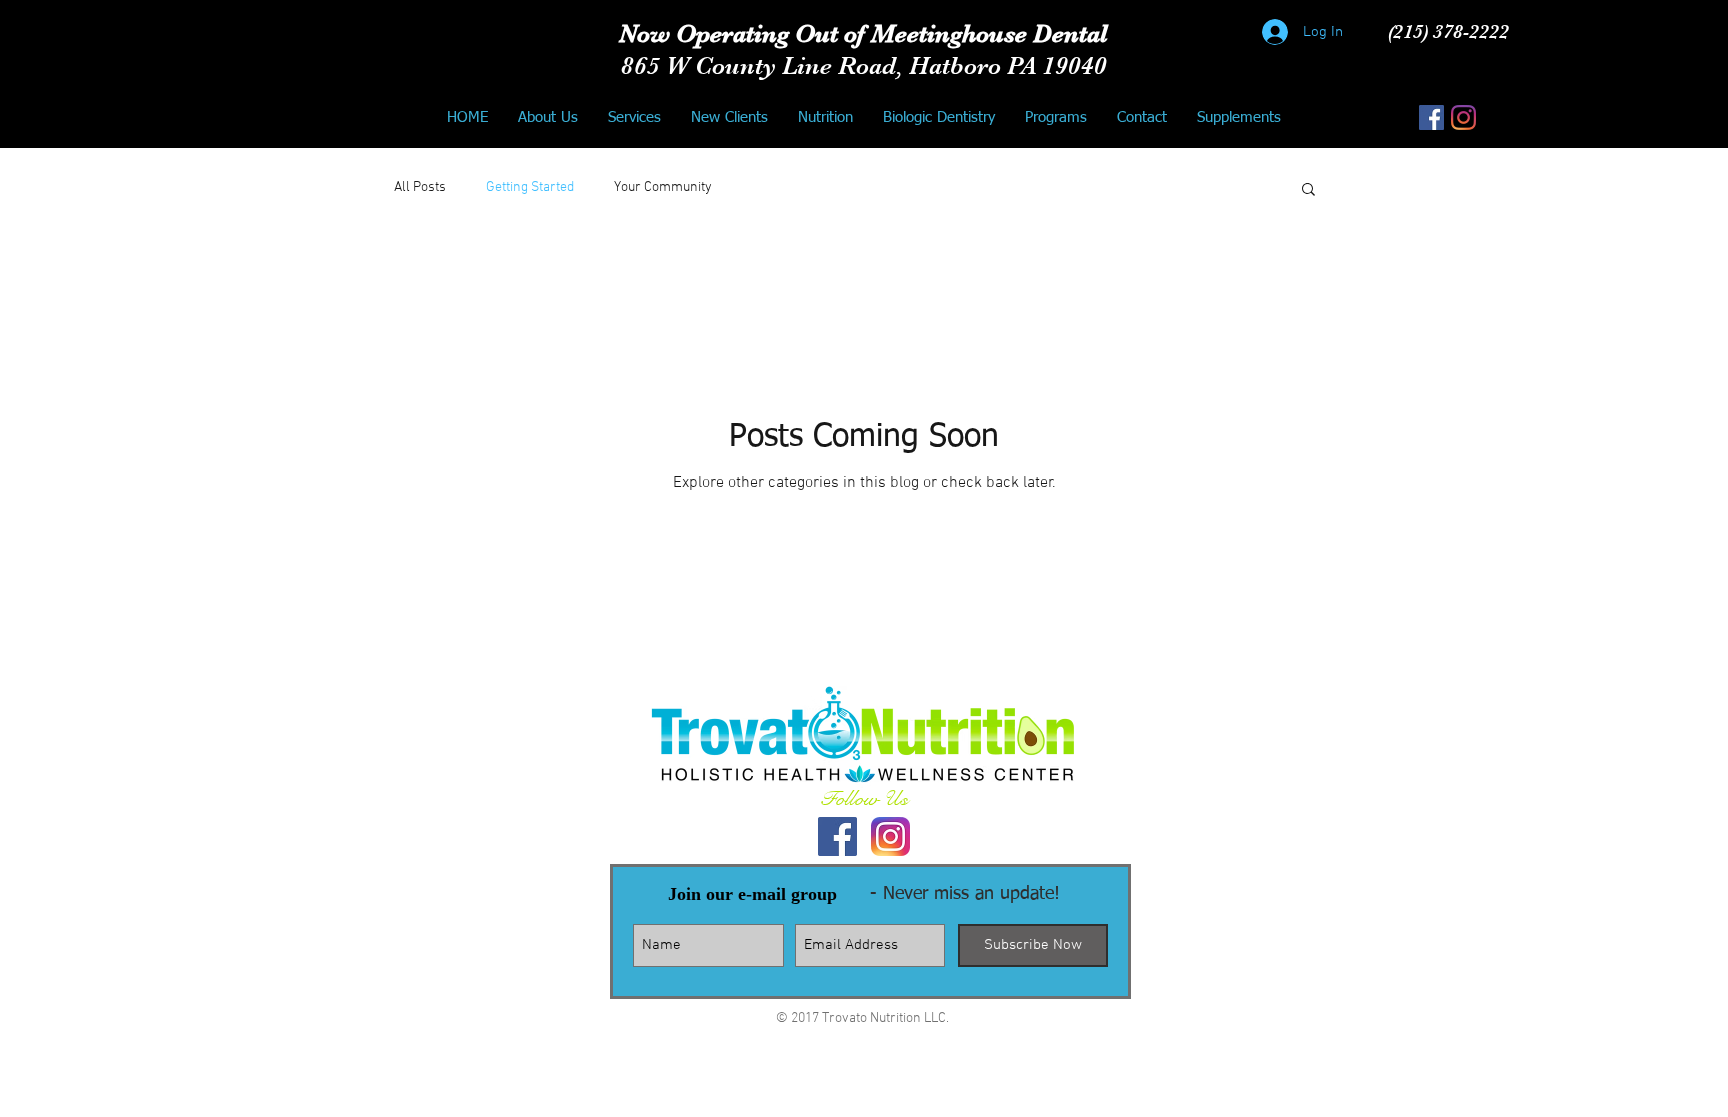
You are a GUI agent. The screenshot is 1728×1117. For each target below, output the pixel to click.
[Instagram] (1463, 117)
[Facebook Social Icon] (1431, 117)
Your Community (663, 187)
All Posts (420, 187)
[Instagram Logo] (890, 836)
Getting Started (530, 187)
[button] (1308, 190)
